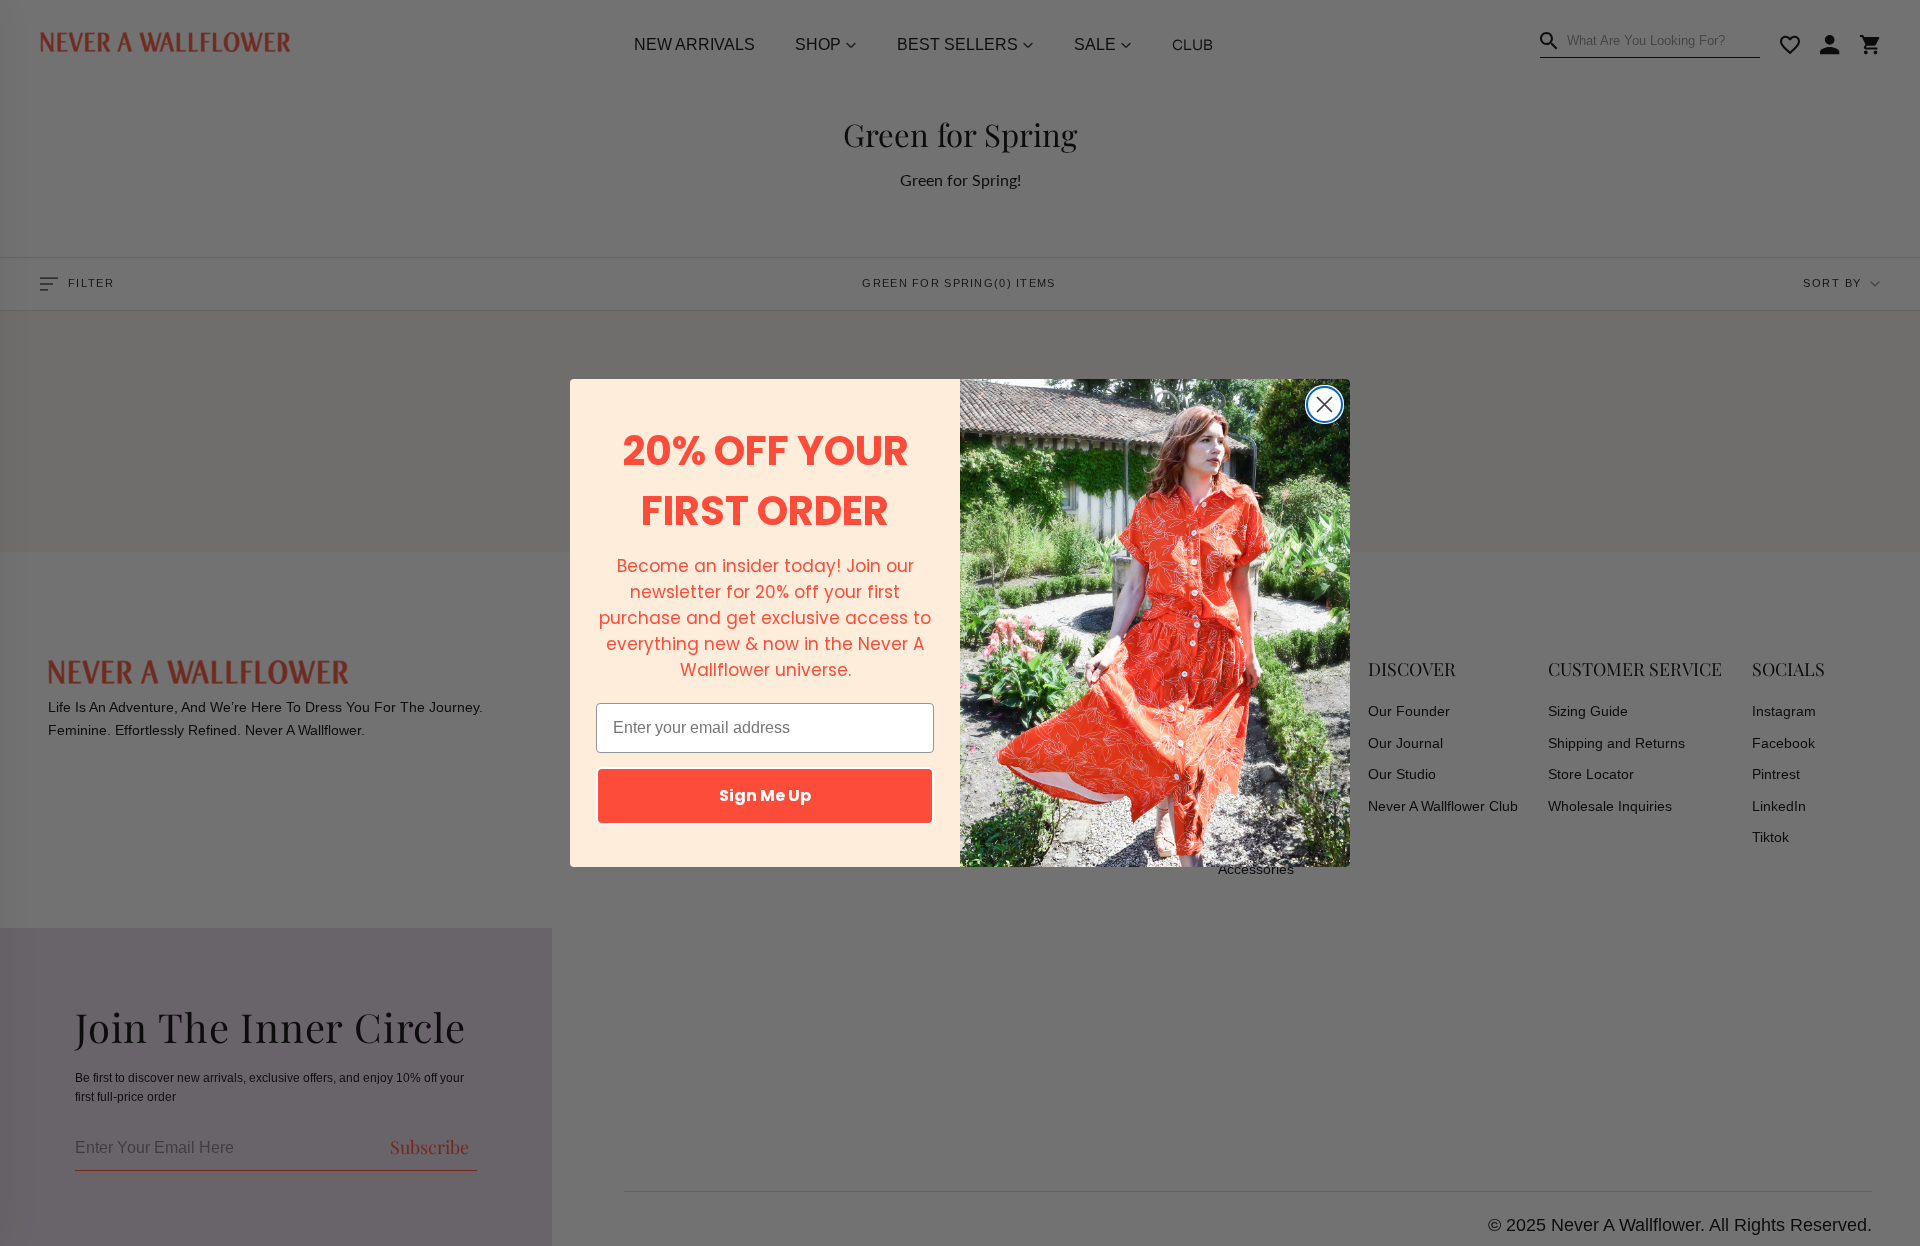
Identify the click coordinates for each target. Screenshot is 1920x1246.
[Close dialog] (1324, 404)
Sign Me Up (765, 795)
